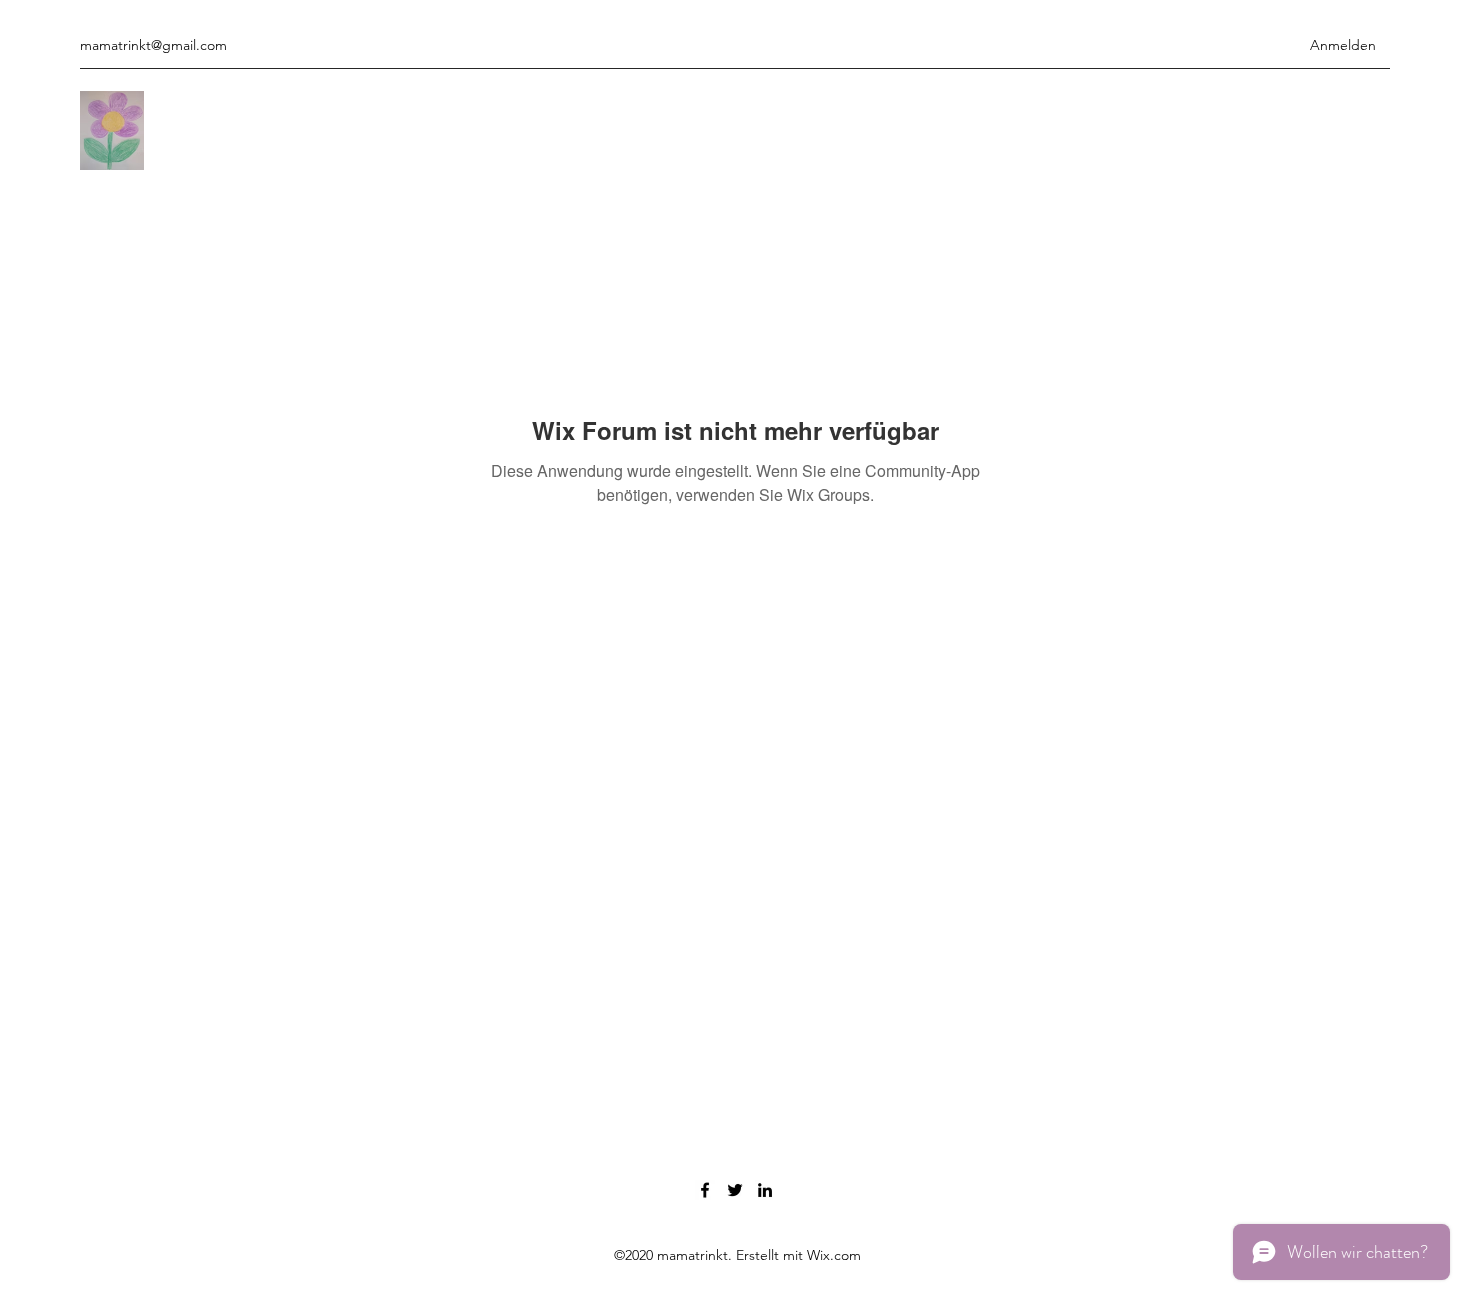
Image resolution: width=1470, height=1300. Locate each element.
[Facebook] (705, 1190)
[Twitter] (735, 1190)
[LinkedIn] (765, 1190)
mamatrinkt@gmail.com (153, 45)
